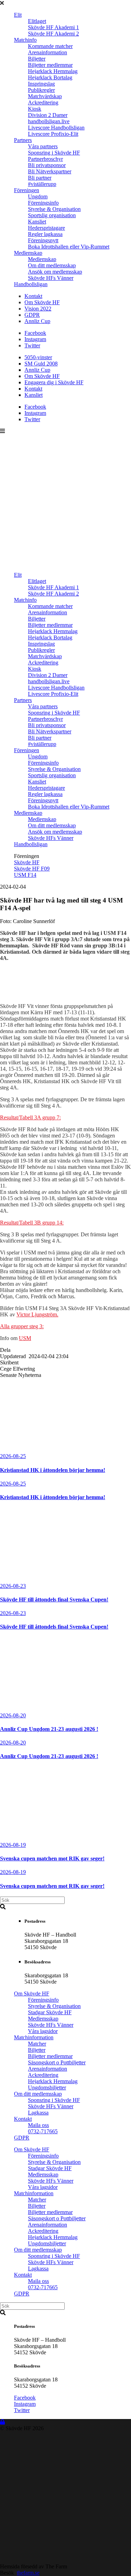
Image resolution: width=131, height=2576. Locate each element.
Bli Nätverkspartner (50, 171)
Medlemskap (28, 253)
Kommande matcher (50, 46)
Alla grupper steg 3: (22, 1326)
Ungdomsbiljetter (47, 2087)
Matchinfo (25, 40)
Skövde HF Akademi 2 (53, 34)
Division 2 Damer (48, 115)
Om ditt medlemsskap (52, 265)
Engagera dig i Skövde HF (54, 382)
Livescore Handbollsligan (56, 128)
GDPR (32, 315)
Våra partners (43, 146)
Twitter (32, 345)
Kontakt (33, 296)
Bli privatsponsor (47, 165)
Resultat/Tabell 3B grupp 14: (32, 1223)
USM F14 (25, 875)
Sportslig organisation (52, 215)
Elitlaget (37, 21)
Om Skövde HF (42, 302)
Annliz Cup (37, 321)
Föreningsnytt (43, 240)
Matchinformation (34, 2037)
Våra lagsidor (43, 2031)
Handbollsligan (31, 284)
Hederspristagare (46, 228)
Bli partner (40, 178)
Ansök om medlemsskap (55, 272)
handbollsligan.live (49, 121)
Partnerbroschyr (45, 159)
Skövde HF (27, 862)
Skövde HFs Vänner (51, 278)
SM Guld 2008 (41, 364)
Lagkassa (38, 2113)
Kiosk (35, 109)
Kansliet (37, 222)
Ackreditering (43, 103)
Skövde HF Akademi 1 (53, 27)
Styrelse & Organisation (54, 209)
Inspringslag (41, 84)
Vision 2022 (38, 309)
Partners (23, 140)
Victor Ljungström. (37, 1314)
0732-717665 (43, 2131)
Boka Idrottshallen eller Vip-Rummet (69, 247)
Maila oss (38, 2125)
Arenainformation (48, 52)
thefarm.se (28, 2573)
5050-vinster (38, 357)
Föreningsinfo (43, 203)
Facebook (35, 333)
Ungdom (38, 196)
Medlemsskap (43, 2019)
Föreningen (27, 190)
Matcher (37, 2044)
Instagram (35, 339)
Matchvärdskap (45, 96)
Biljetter (37, 59)
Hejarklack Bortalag (50, 77)
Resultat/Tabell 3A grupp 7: (30, 1117)
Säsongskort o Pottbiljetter (57, 2062)
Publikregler (41, 90)
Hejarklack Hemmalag (53, 71)
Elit (18, 15)
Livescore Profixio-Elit (53, 134)
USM (25, 1338)
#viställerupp (42, 184)
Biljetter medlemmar (50, 65)
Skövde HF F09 (32, 869)
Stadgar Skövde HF (50, 2012)
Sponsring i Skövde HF (54, 153)
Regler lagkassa (45, 234)
